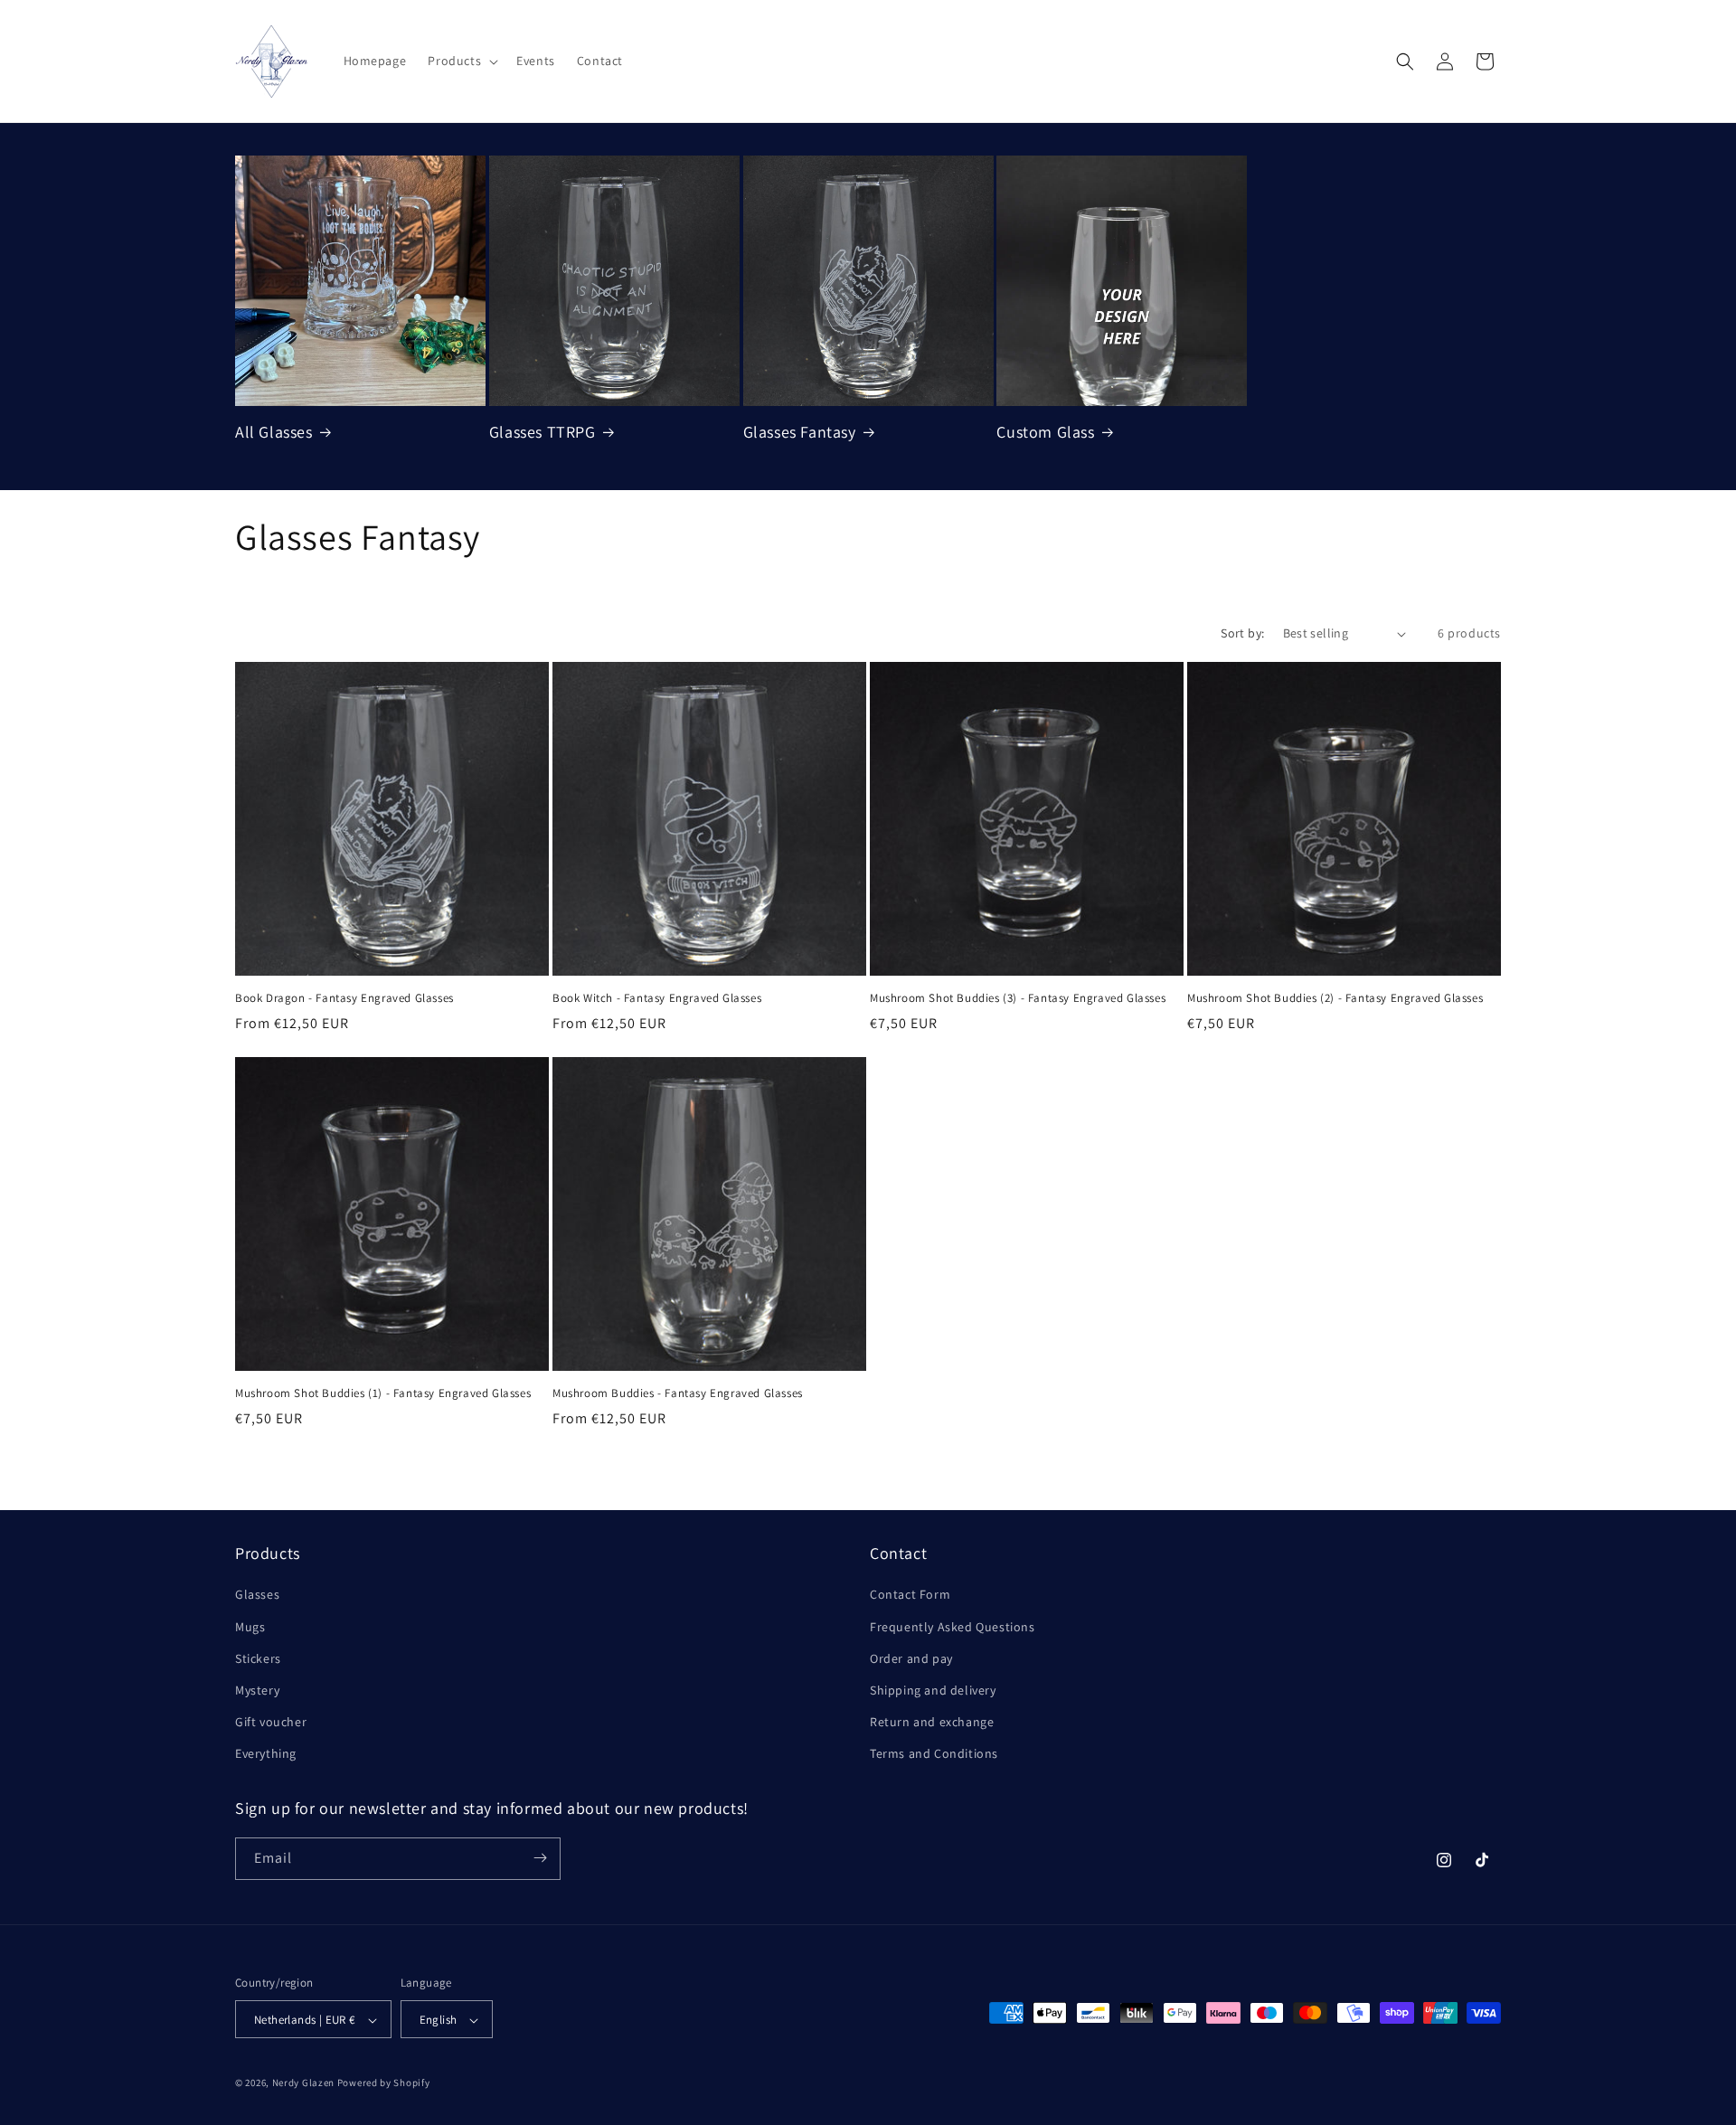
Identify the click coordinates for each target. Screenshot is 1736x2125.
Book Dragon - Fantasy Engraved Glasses (344, 998)
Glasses (257, 1595)
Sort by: (1242, 633)
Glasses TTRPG (542, 432)
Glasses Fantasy (800, 432)
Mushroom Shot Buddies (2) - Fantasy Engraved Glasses (1335, 998)
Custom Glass (1045, 432)
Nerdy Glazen (303, 2083)
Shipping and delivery (933, 1690)
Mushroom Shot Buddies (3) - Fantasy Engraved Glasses (1018, 998)
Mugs (250, 1627)
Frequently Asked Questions (953, 1627)
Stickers (258, 1658)
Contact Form (910, 1595)
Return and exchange (932, 1722)
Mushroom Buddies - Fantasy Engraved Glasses (678, 1393)
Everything (266, 1754)
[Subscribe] (540, 1858)
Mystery (257, 1690)
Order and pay (911, 1658)
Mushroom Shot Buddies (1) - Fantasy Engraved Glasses (383, 1393)
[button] (461, 61)
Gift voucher (271, 1722)
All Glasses (274, 432)
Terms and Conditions (934, 1754)
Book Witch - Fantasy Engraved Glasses (657, 998)
